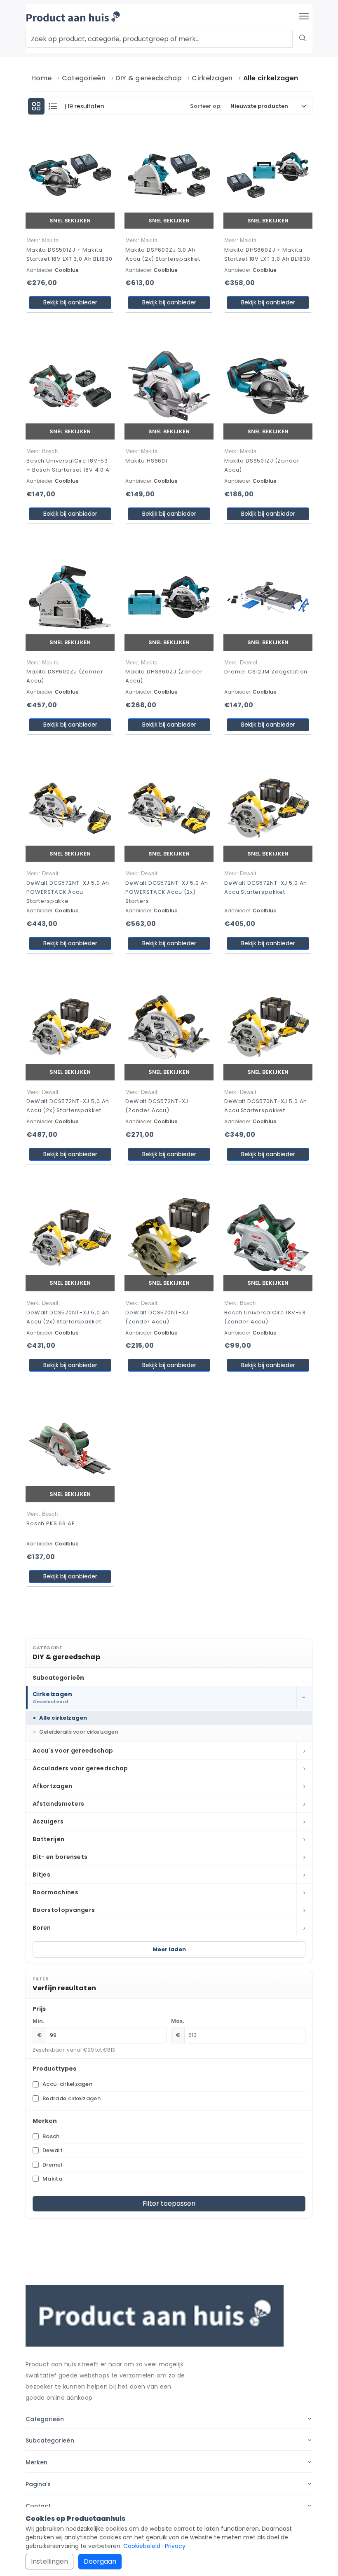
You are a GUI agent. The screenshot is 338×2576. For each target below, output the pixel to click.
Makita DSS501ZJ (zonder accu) (262, 465)
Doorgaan (100, 2561)
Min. (39, 2021)
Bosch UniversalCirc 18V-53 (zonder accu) (265, 1317)
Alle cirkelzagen (63, 1718)
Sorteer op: (206, 106)
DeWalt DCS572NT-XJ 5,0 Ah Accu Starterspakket (266, 887)
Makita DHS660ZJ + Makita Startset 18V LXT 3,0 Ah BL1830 (267, 254)
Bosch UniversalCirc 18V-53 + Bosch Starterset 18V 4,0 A (68, 465)
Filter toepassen (169, 2203)
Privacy (175, 2546)
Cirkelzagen (212, 78)
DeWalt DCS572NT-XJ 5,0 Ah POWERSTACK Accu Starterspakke (68, 892)
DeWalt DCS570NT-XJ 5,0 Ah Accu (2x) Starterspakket (68, 1317)
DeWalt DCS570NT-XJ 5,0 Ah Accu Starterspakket (266, 1106)
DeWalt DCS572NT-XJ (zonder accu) (157, 1106)
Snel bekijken (70, 221)
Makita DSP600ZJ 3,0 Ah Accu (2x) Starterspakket (163, 254)
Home (41, 78)
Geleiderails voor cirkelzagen (79, 1732)
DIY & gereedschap (148, 78)
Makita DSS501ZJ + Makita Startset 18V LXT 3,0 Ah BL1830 (69, 254)
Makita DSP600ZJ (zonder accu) (65, 676)
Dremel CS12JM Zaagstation (266, 672)
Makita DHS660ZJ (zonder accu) (164, 676)
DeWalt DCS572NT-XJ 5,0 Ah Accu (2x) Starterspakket (68, 1106)
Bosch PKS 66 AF (50, 1523)
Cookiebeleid (142, 2546)
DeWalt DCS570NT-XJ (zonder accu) (157, 1317)
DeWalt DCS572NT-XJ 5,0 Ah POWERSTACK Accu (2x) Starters (167, 892)
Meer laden (169, 1949)
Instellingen (49, 2561)
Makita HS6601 (146, 461)
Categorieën (84, 78)
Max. (178, 2021)
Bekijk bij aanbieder (70, 302)
